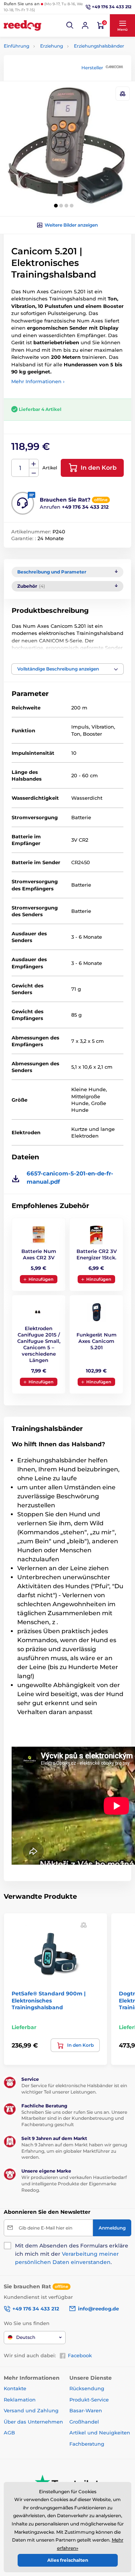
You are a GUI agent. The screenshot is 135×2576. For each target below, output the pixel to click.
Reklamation (20, 2400)
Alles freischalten (68, 2560)
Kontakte (15, 2388)
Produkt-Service (89, 2400)
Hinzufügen (41, 1279)
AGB (9, 2433)
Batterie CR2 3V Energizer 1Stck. (97, 1254)
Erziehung (52, 46)
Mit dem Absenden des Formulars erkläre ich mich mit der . (72, 2254)
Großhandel (84, 2422)
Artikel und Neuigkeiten (100, 2433)
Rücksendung (87, 2388)
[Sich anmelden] (85, 25)
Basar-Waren (86, 2410)
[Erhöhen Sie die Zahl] (34, 464)
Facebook (80, 2355)
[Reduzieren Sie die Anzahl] (34, 473)
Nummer (20, 468)
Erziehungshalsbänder (99, 46)
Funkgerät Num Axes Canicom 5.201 (97, 1341)
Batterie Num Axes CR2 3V (39, 1254)
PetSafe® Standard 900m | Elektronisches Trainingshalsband (49, 2000)
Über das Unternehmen (33, 2422)
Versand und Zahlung (31, 2410)
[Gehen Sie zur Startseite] (22, 25)
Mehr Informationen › (38, 381)
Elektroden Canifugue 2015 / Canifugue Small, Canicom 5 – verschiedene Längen (39, 1344)
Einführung (16, 46)
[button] (70, 25)
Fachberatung (87, 2444)
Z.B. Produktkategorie (48, 92)
